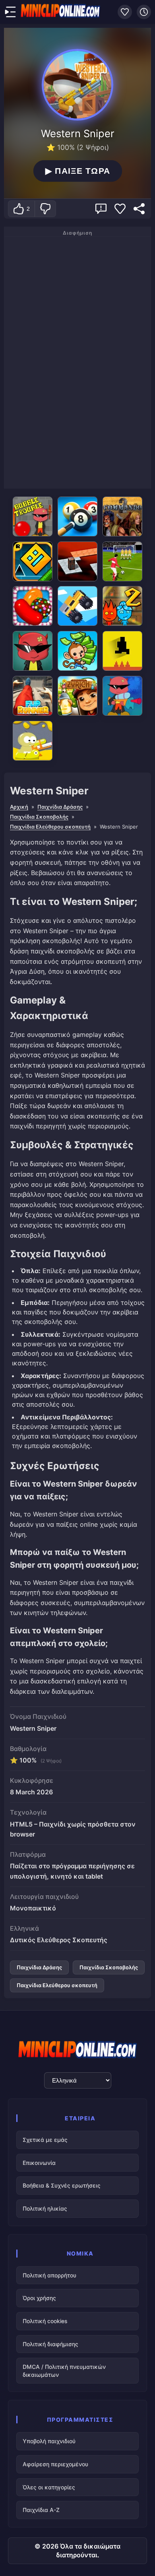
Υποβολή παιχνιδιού (49, 2441)
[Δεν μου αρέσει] (45, 209)
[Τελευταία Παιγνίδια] (144, 12)
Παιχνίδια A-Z (41, 2510)
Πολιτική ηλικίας (45, 2208)
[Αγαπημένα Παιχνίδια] (125, 12)
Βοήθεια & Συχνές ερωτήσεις (62, 2185)
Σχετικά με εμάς (45, 2140)
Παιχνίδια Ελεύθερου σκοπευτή (50, 827)
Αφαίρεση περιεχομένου (55, 2464)
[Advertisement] (77, 361)
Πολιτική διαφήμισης (50, 2344)
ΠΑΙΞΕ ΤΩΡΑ (78, 171)
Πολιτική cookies (45, 2321)
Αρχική (19, 807)
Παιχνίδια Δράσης (60, 807)
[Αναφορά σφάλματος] (101, 209)
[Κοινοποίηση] (139, 209)
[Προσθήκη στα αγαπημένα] (120, 209)
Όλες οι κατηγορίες (49, 2487)
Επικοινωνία (39, 2163)
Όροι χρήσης (39, 2298)
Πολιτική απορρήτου (49, 2275)
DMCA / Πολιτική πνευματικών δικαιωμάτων (64, 2371)
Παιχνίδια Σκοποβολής (39, 817)
